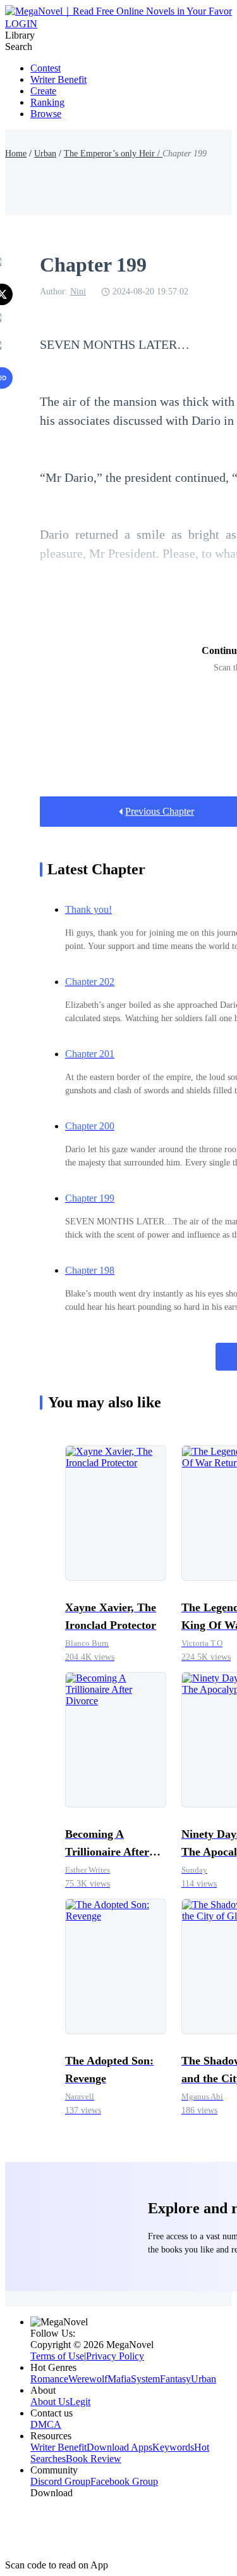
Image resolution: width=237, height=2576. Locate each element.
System (145, 2379)
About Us (50, 2402)
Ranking (47, 102)
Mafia (119, 2379)
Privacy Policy (115, 2356)
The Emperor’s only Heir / (113, 154)
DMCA (46, 2424)
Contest (46, 68)
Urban (45, 154)
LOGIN (21, 24)
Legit (80, 2402)
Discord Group (60, 2481)
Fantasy (175, 2379)
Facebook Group (124, 2481)
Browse (46, 114)
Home (16, 154)
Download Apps (119, 2447)
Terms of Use (57, 2356)
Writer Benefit (58, 79)
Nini (78, 292)
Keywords (173, 2447)
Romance (49, 2379)
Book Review (94, 2459)
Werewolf (88, 2379)
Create (43, 91)
